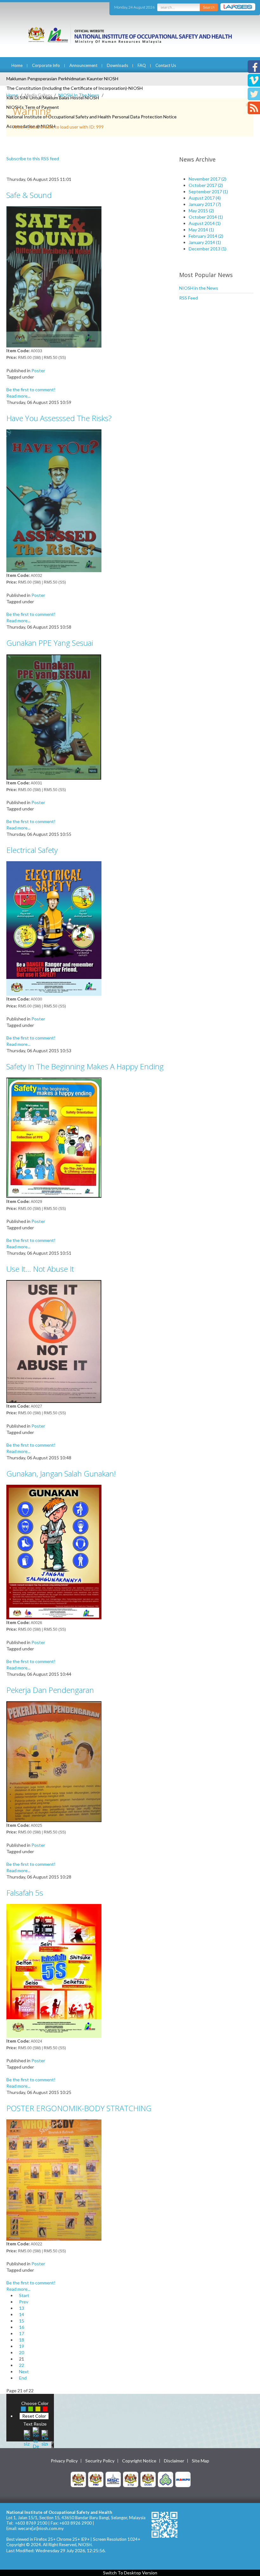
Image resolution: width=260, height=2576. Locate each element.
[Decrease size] (45, 2437)
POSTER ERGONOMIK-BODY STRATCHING (79, 2108)
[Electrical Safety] (54, 928)
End (23, 2378)
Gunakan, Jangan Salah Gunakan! (61, 1473)
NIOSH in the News (199, 288)
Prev (24, 2302)
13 (22, 2308)
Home (17, 65)
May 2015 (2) (201, 211)
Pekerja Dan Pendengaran (50, 1690)
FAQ (142, 65)
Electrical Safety (32, 850)
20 (22, 2352)
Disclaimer (174, 2461)
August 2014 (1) (205, 223)
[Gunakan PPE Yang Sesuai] (54, 716)
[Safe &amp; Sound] (54, 276)
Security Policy (100, 2461)
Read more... (18, 396)
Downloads (117, 65)
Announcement (83, 65)
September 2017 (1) (208, 192)
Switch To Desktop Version (130, 2573)
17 (22, 2333)
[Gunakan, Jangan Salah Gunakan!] (54, 1551)
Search (209, 7)
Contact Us (166, 65)
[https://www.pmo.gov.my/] (96, 2479)
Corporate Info (46, 65)
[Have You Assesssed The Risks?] (54, 500)
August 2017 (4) (205, 198)
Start (24, 2295)
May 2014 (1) (201, 230)
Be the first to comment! (31, 390)
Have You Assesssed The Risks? (59, 418)
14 (22, 2314)
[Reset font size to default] (36, 2437)
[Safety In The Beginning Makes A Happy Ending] (54, 1137)
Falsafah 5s (25, 1893)
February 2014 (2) (206, 236)
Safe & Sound (29, 195)
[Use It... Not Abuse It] (54, 1341)
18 (22, 2340)
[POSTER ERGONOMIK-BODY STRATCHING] (54, 2180)
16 (22, 2327)
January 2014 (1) (205, 242)
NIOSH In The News (79, 95)
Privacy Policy (64, 2461)
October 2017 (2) (206, 185)
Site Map (201, 2461)
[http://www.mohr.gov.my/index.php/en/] (131, 2479)
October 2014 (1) (206, 217)
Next (24, 2371)
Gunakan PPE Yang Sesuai (50, 643)
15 (22, 2321)
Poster (38, 370)
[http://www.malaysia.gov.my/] (78, 2479)
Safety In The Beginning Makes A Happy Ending (85, 1066)
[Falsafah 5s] (54, 1970)
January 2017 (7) (205, 204)
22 (22, 2365)
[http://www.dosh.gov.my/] (148, 2479)
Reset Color (34, 2416)
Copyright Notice (139, 2461)
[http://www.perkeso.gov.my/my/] (166, 2479)
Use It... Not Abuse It (40, 1269)
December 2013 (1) (208, 249)
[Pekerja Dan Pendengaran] (54, 1761)
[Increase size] (27, 2437)
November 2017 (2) (208, 179)
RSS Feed (188, 298)
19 (22, 2346)
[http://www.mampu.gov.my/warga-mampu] (183, 2479)
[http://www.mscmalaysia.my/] (113, 2479)
